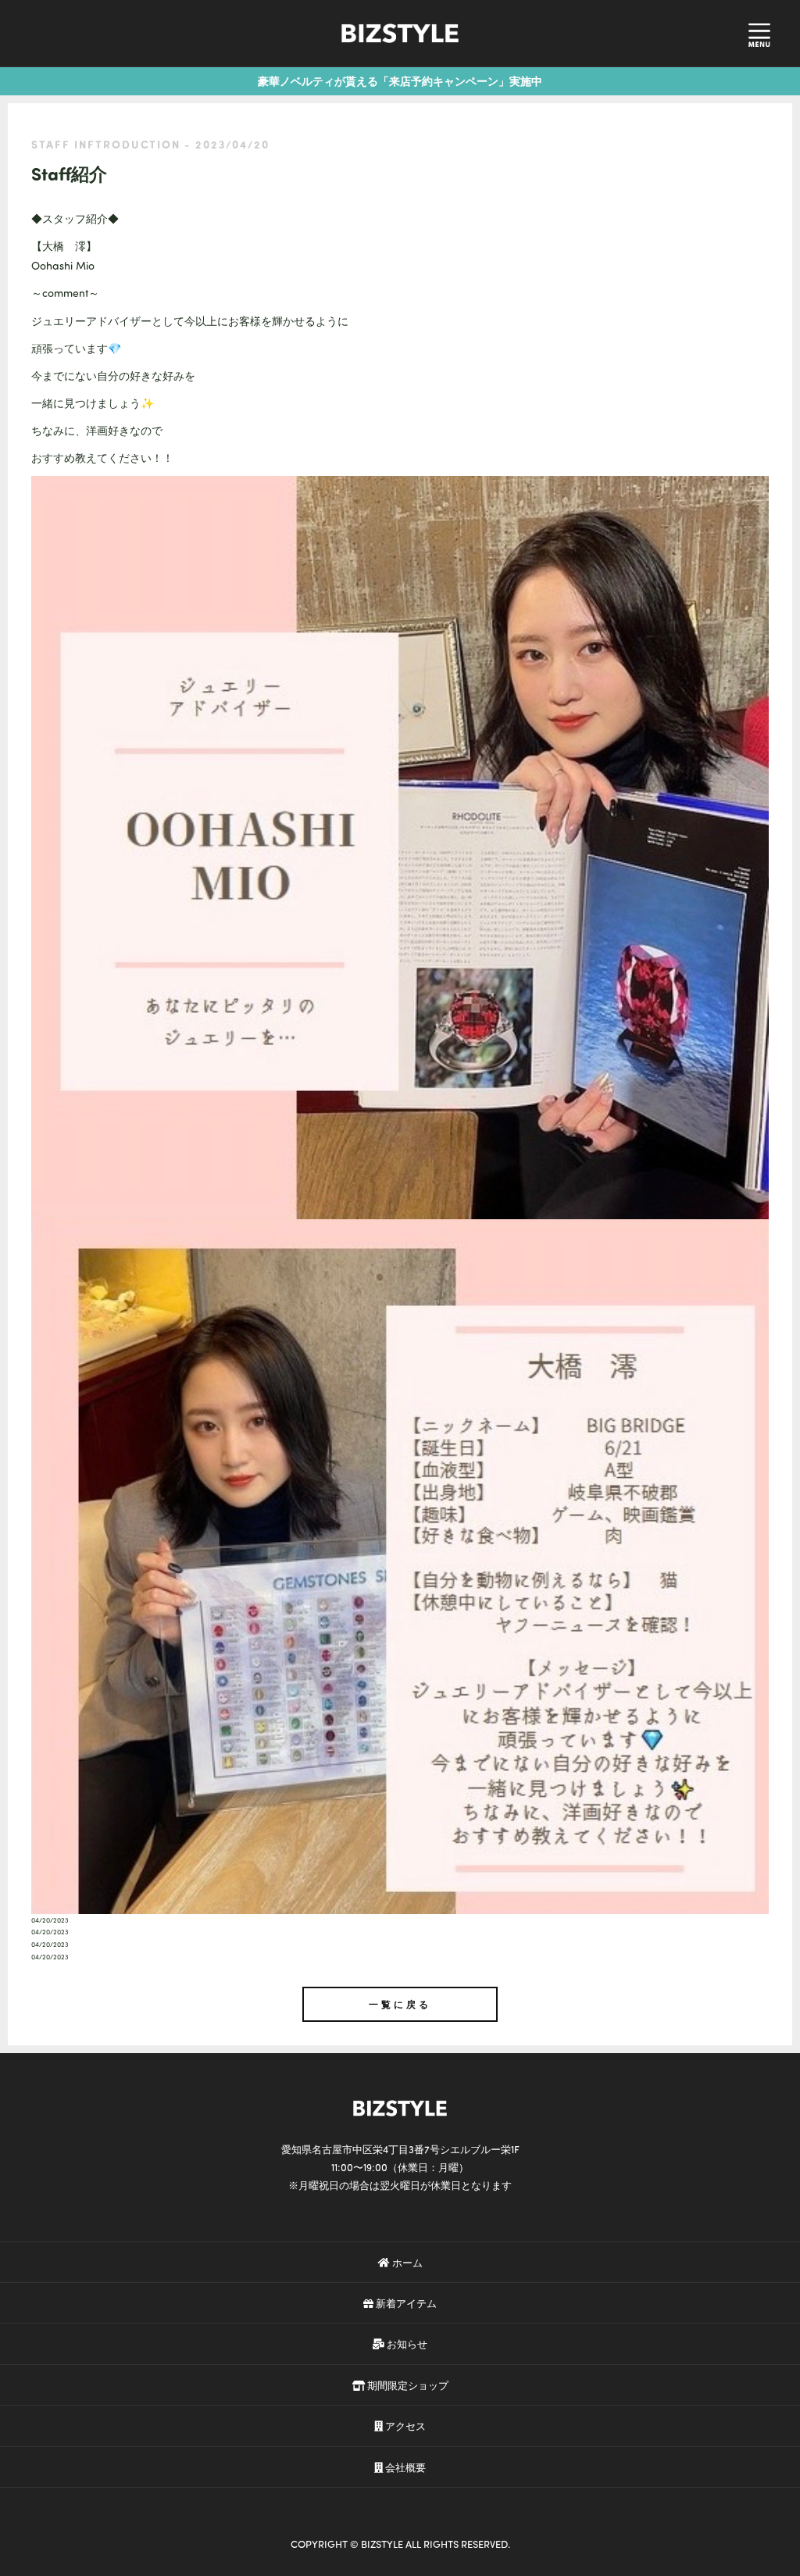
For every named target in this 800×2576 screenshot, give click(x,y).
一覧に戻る (400, 2004)
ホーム (406, 2262)
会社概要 (404, 2467)
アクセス (404, 2426)
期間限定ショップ (407, 2385)
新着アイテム (405, 2303)
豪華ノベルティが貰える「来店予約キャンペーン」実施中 (400, 81)
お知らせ (406, 2343)
